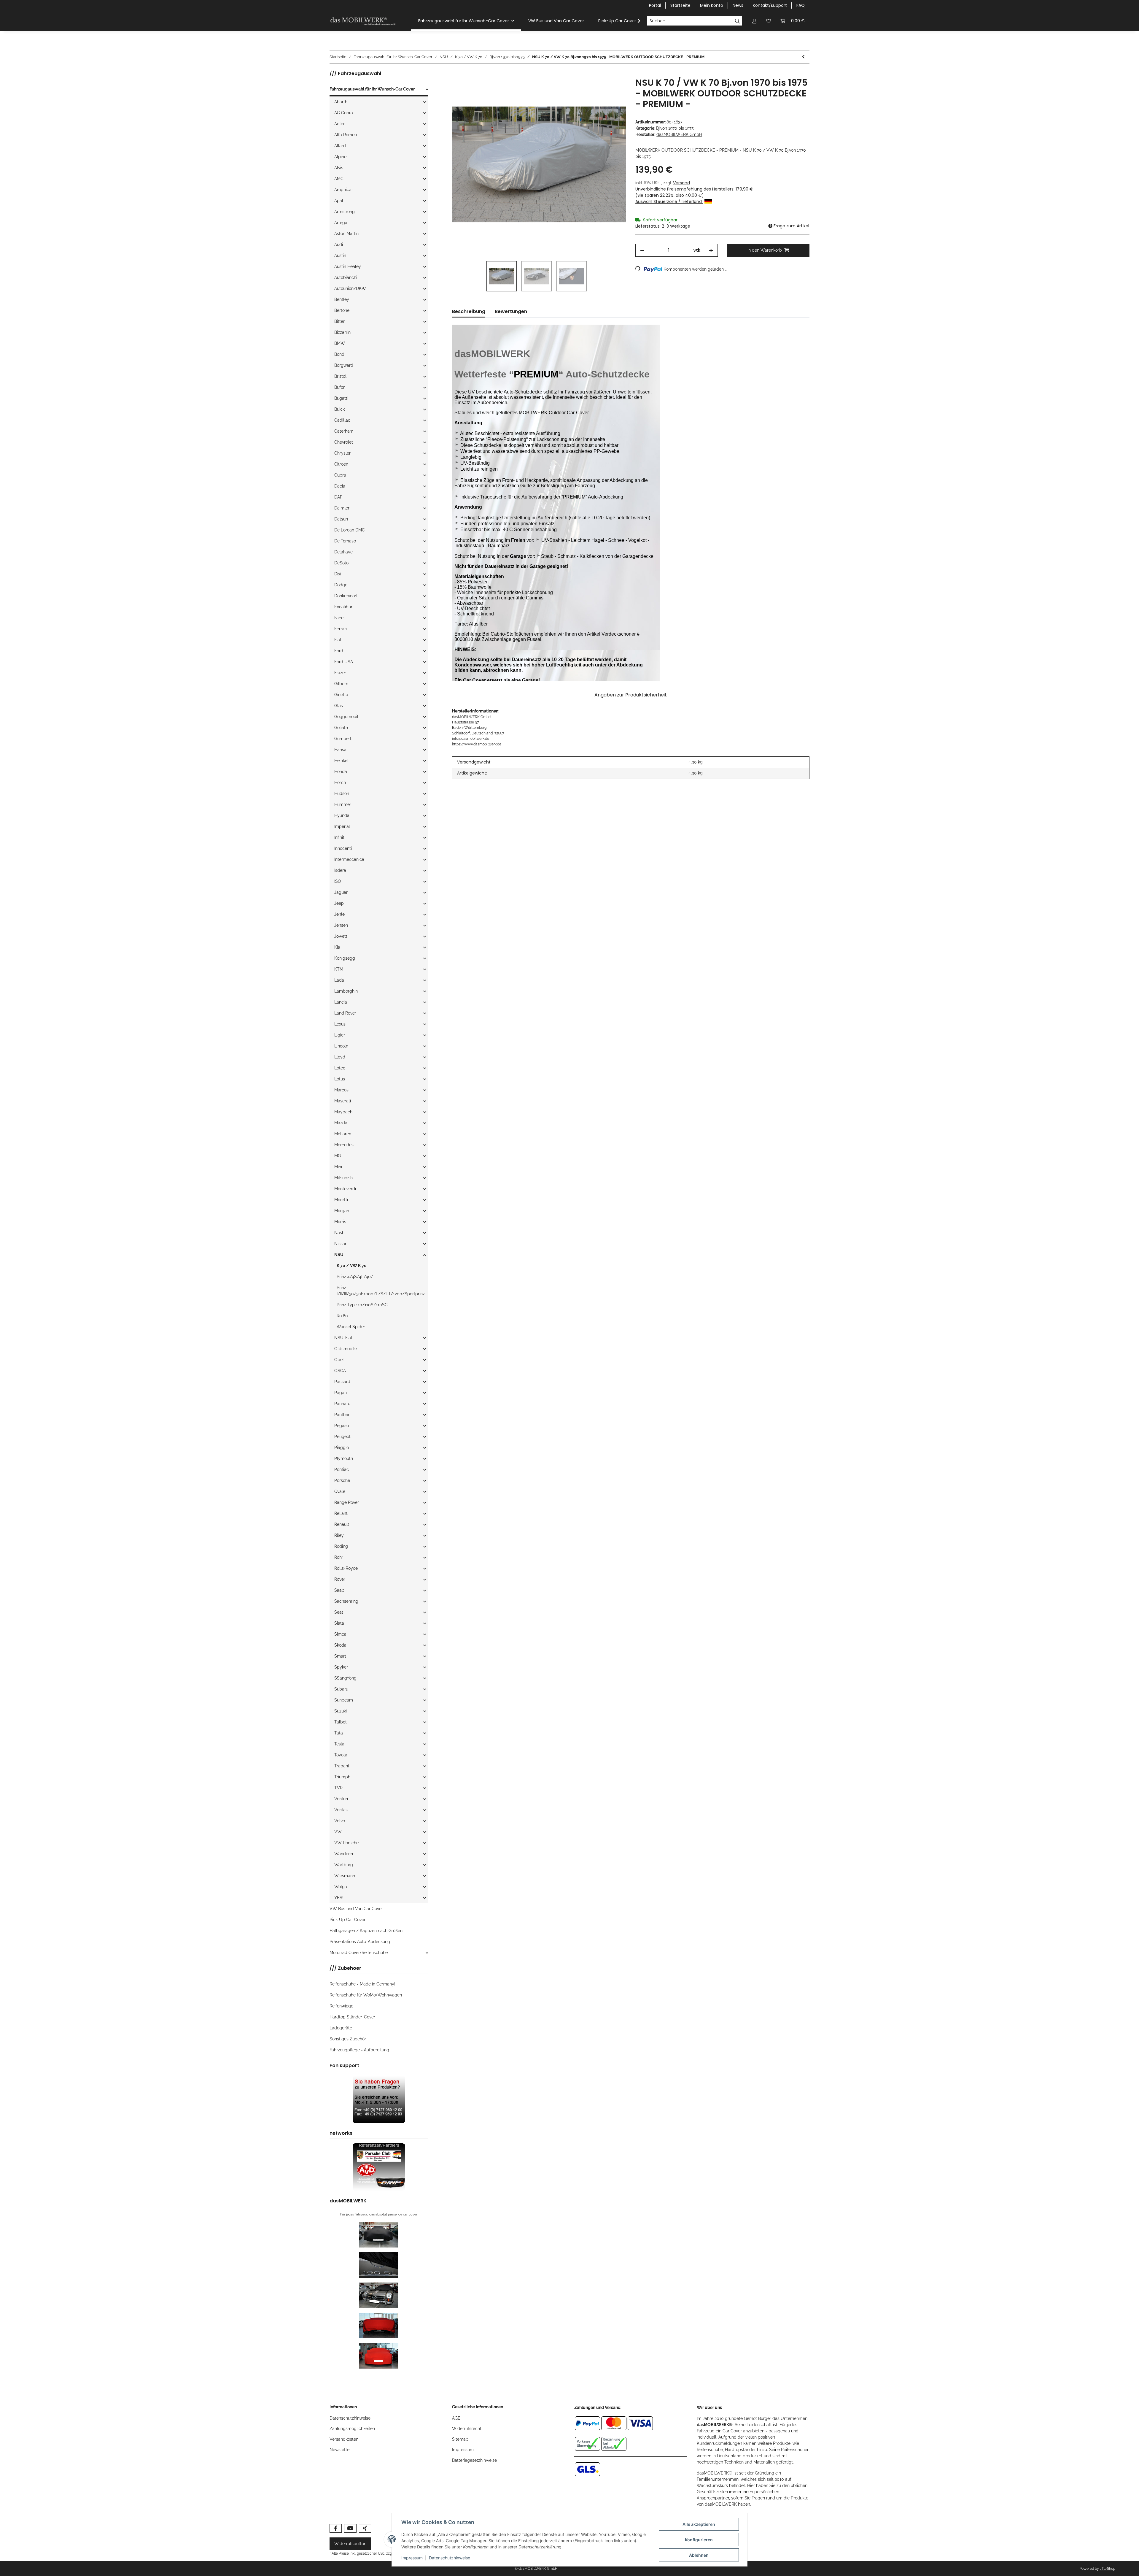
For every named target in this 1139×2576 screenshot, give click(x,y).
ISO (338, 881)
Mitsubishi (344, 1178)
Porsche (342, 1480)
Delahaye (343, 552)
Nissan (341, 1244)
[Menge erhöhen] (711, 250)
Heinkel (341, 761)
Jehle (339, 914)
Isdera (340, 870)
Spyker (341, 1667)
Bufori (340, 387)
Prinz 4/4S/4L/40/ (355, 1277)
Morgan (342, 1211)
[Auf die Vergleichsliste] (598, 89)
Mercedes (344, 1145)
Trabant (342, 1766)
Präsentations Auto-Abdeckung (360, 1942)
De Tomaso (345, 541)
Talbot (341, 1722)
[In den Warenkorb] (457, 74)
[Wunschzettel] (769, 21)
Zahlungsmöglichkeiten (352, 2429)
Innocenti (343, 848)
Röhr (339, 1557)
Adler (339, 124)
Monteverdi (345, 1189)
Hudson (342, 793)
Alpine (340, 157)
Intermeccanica (349, 859)
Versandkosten (344, 2439)
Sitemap (460, 2439)
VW (338, 1832)
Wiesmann (345, 1876)
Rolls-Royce (346, 1568)
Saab (339, 1590)
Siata (339, 1623)
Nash (339, 1233)
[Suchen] (738, 21)
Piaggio (342, 1447)
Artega (341, 223)
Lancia (341, 1002)
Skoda (340, 1645)
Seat (339, 1612)
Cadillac (342, 420)
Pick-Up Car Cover (347, 1920)
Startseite (680, 5)
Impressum (463, 2450)
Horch (340, 783)
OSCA (340, 1371)
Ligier (340, 1035)
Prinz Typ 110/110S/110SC (362, 1305)
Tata (339, 1733)
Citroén (341, 464)
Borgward (344, 365)
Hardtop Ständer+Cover (352, 2017)
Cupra (340, 475)
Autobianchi (346, 277)
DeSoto (341, 563)
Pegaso (342, 1426)
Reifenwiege (341, 2006)
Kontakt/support (770, 5)
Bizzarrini (343, 332)
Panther (342, 1415)
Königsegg (345, 958)
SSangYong (345, 1678)
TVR (338, 1788)
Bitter (339, 321)
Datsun (341, 519)
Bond (339, 354)
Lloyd (340, 1057)
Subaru (341, 1689)
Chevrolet (344, 442)
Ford (339, 651)
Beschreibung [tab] (469, 311)
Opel (339, 1360)
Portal (655, 5)
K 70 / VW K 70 (352, 1266)
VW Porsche (346, 1843)
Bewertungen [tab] (511, 311)
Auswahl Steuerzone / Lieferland (669, 201)
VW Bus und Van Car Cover (356, 1909)
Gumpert (343, 739)
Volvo (340, 1821)
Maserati (343, 1101)
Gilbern (341, 684)
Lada (339, 980)
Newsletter (340, 2450)
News (738, 5)
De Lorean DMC (350, 530)
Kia (337, 947)
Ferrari (341, 629)
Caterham (344, 431)
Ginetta (341, 695)
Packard (342, 1382)
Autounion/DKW (350, 288)
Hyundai (342, 815)
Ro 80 (342, 1316)
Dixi (338, 574)
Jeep (339, 903)
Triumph (342, 1777)
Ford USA (344, 662)
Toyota (341, 1755)
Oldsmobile (346, 1349)
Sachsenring (346, 1601)
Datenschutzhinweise (350, 2418)
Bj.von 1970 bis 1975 (675, 128)
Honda (341, 772)
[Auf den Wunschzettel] (613, 89)
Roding (341, 1546)
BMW (340, 343)
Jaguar (341, 892)
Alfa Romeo (346, 135)
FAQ (801, 5)
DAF (338, 497)
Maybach (343, 1112)
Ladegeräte (341, 2028)
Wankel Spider (351, 1327)
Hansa (340, 750)
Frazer (340, 673)
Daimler (342, 508)
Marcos (341, 1090)
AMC (339, 179)
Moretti (341, 1200)
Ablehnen (699, 2555)
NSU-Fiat (343, 1338)
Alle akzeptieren (699, 2524)
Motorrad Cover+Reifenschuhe (359, 1953)
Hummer (343, 804)
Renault (342, 1524)
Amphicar (344, 190)
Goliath (341, 728)
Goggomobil (346, 717)
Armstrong (345, 212)
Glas (339, 706)
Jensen (341, 925)
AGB (456, 2418)
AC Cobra (344, 113)
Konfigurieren (699, 2540)
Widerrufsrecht (467, 2429)
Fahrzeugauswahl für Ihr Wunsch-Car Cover (372, 89)
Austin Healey (348, 266)
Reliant (341, 1513)
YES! (339, 1898)
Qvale (340, 1491)
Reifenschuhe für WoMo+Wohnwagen (366, 1995)
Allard (340, 146)
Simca (340, 1634)
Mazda (341, 1123)
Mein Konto (712, 5)
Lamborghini (346, 991)
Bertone (342, 310)
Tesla (339, 1744)
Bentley (342, 299)
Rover (340, 1579)
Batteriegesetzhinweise (474, 2460)
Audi (339, 245)
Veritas (341, 1810)
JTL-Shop (1108, 2569)
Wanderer (344, 1854)
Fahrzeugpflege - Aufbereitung (359, 2050)
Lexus (340, 1024)
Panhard (342, 1404)
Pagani (341, 1393)
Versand (681, 183)
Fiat (338, 640)
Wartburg (344, 1865)
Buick (339, 409)
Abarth (341, 102)
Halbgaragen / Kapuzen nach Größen (366, 1931)
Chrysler (342, 453)
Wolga (341, 1887)
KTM (339, 969)
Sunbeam (344, 1700)
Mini (338, 1167)
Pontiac (342, 1469)
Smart (340, 1656)
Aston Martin (346, 234)
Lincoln (341, 1046)
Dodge (341, 585)
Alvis (339, 168)
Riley (339, 1535)
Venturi (341, 1799)
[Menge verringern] (642, 250)
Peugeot (342, 1437)
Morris (340, 1222)
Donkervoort (346, 596)
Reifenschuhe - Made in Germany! (362, 1984)
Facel (339, 618)
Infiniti (340, 837)
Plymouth (344, 1458)
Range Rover (347, 1502)
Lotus (340, 1079)
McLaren (343, 1134)
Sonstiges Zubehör (348, 2039)
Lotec (340, 1068)
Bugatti (341, 398)
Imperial (342, 826)
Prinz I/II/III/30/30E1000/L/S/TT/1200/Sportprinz (381, 1291)
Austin (340, 255)
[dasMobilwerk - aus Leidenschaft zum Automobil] (363, 21)
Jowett (341, 936)
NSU (339, 1255)
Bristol (340, 376)
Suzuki (341, 1711)
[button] (754, 21)
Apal (339, 201)
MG (338, 1156)
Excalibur (343, 607)
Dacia (340, 486)
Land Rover (345, 1013)
